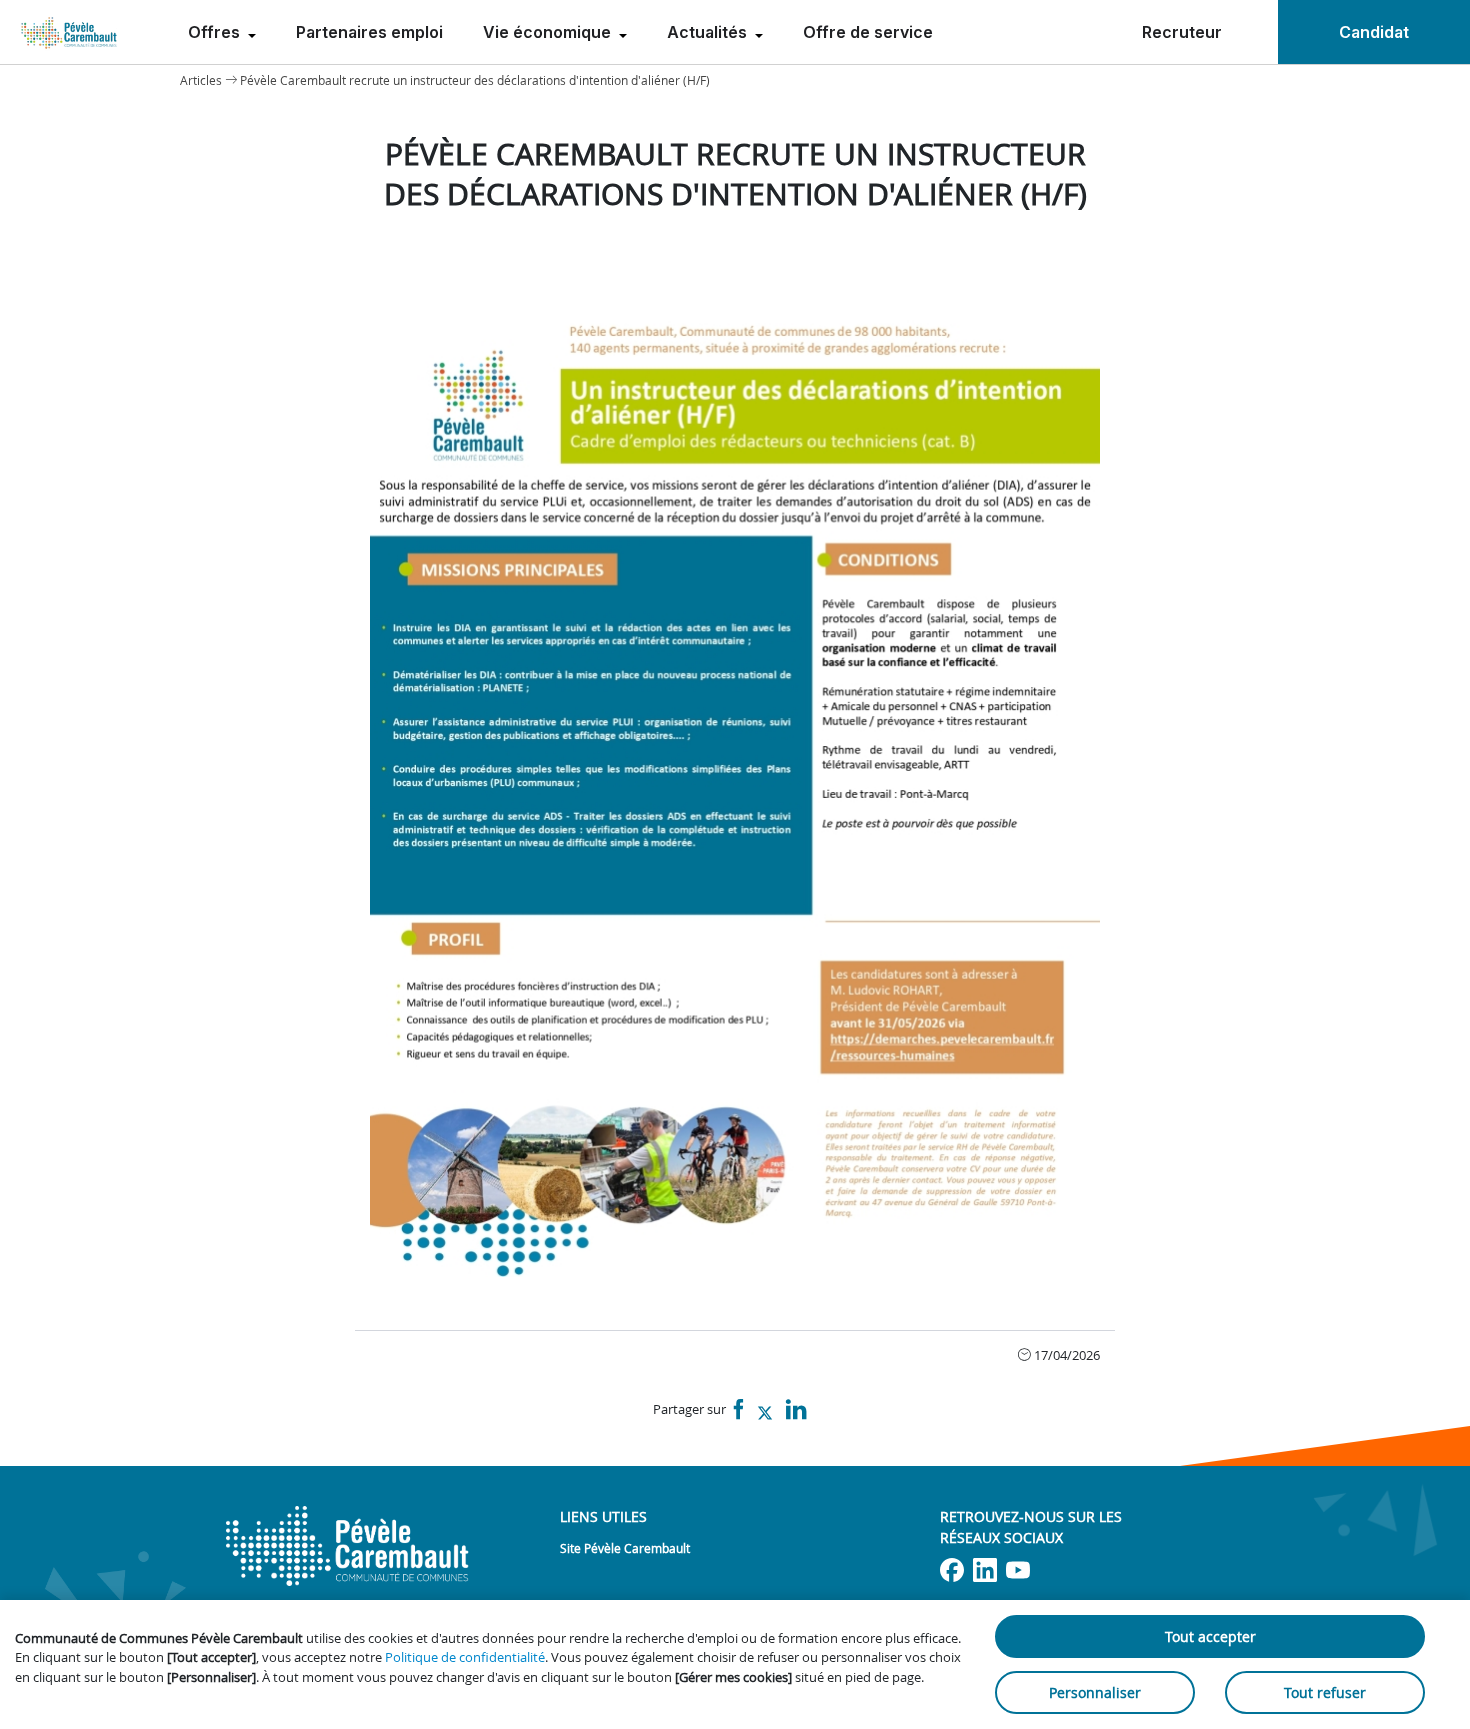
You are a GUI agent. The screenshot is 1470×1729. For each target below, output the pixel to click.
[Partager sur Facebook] (739, 1410)
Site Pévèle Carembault (625, 1548)
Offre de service (868, 32)
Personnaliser (1095, 1692)
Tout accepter (1210, 1636)
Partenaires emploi (369, 32)
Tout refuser (1325, 1692)
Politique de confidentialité (465, 1657)
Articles (201, 80)
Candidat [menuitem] (1374, 32)
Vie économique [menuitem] (549, 32)
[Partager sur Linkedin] (796, 1410)
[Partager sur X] (765, 1410)
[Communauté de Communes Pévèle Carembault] (70, 32)
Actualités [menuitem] (709, 32)
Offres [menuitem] (216, 32)
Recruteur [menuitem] (1182, 32)
